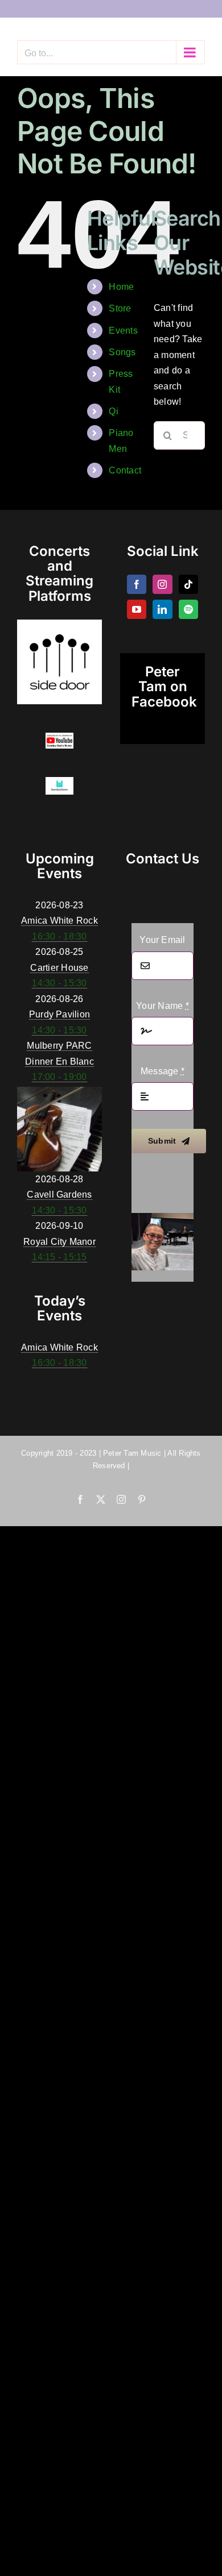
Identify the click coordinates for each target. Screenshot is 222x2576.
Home (121, 287)
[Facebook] (137, 584)
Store (120, 308)
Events (123, 331)
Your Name (163, 1006)
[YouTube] (137, 609)
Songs (122, 352)
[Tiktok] (188, 584)
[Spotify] (188, 609)
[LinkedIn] (162, 609)
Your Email (162, 940)
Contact (125, 470)
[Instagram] (162, 584)
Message (163, 1071)
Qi (113, 411)
